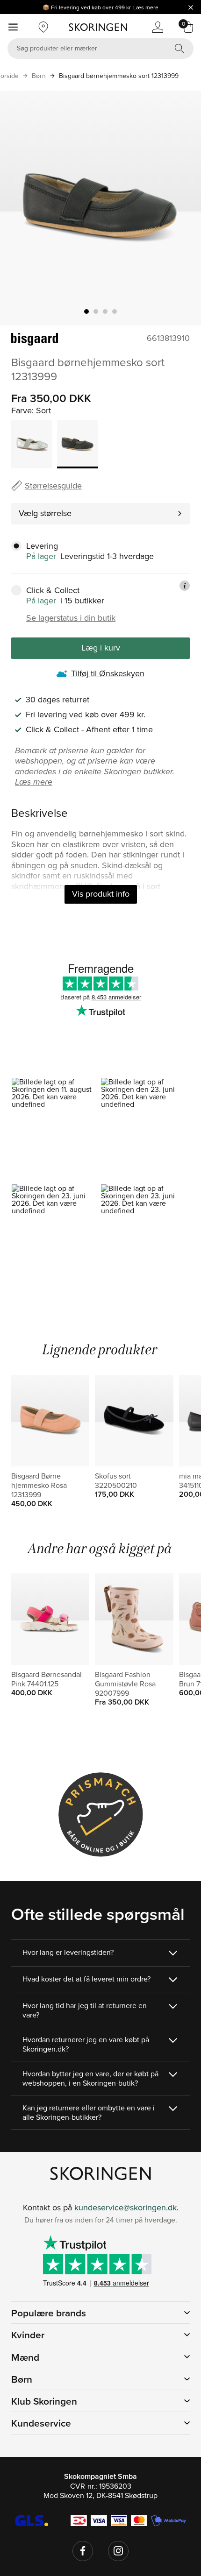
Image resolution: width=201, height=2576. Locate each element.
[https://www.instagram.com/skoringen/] (118, 2551)
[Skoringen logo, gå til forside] (98, 27)
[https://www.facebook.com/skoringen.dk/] (83, 2551)
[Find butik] (43, 27)
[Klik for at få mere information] (185, 586)
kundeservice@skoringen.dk (126, 2207)
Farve (22, 410)
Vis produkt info (101, 894)
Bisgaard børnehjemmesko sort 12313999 (119, 76)
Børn (39, 76)
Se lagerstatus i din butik (71, 618)
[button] (56, 1131)
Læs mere (146, 7)
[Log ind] (158, 27)
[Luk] (191, 7)
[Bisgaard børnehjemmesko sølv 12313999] (32, 444)
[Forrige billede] (18, 208)
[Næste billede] (183, 208)
